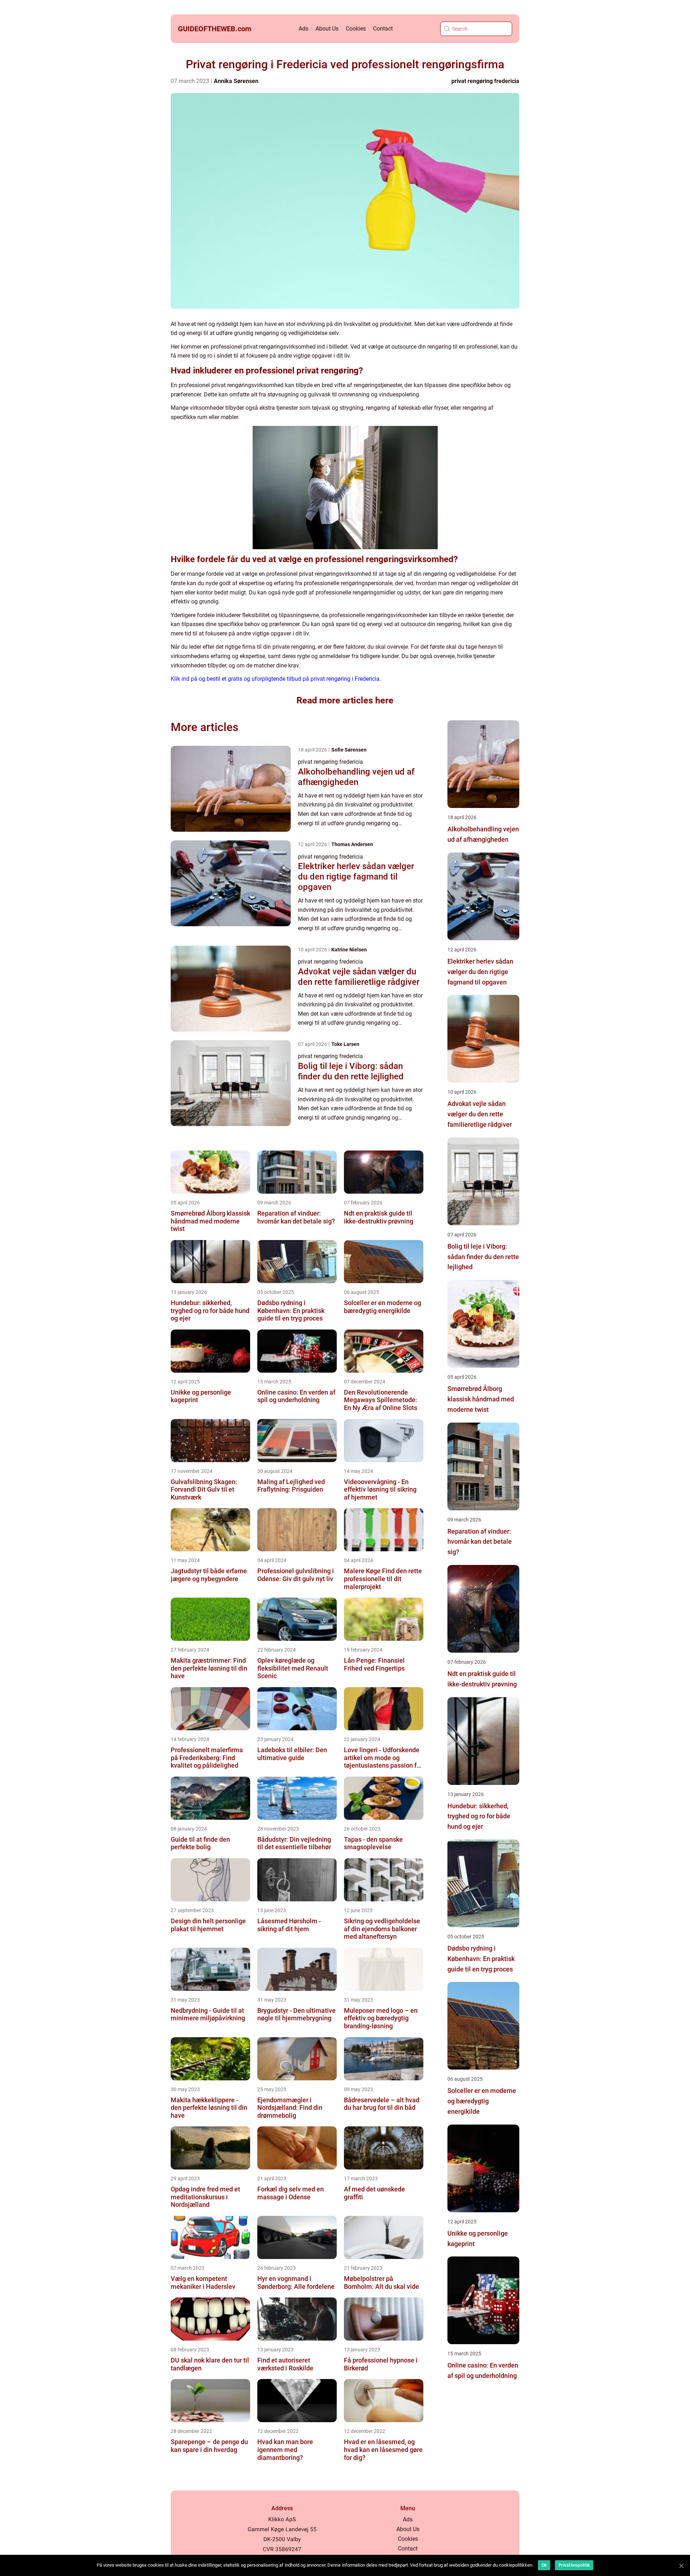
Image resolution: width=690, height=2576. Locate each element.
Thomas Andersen (352, 844)
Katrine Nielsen (349, 950)
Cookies (356, 29)
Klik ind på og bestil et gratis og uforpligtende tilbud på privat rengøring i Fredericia (275, 679)
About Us (327, 29)
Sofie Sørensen (349, 750)
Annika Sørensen (236, 81)
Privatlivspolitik (574, 2565)
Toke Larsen (345, 1044)
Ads (303, 29)
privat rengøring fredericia (485, 81)
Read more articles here (345, 700)
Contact (383, 29)
